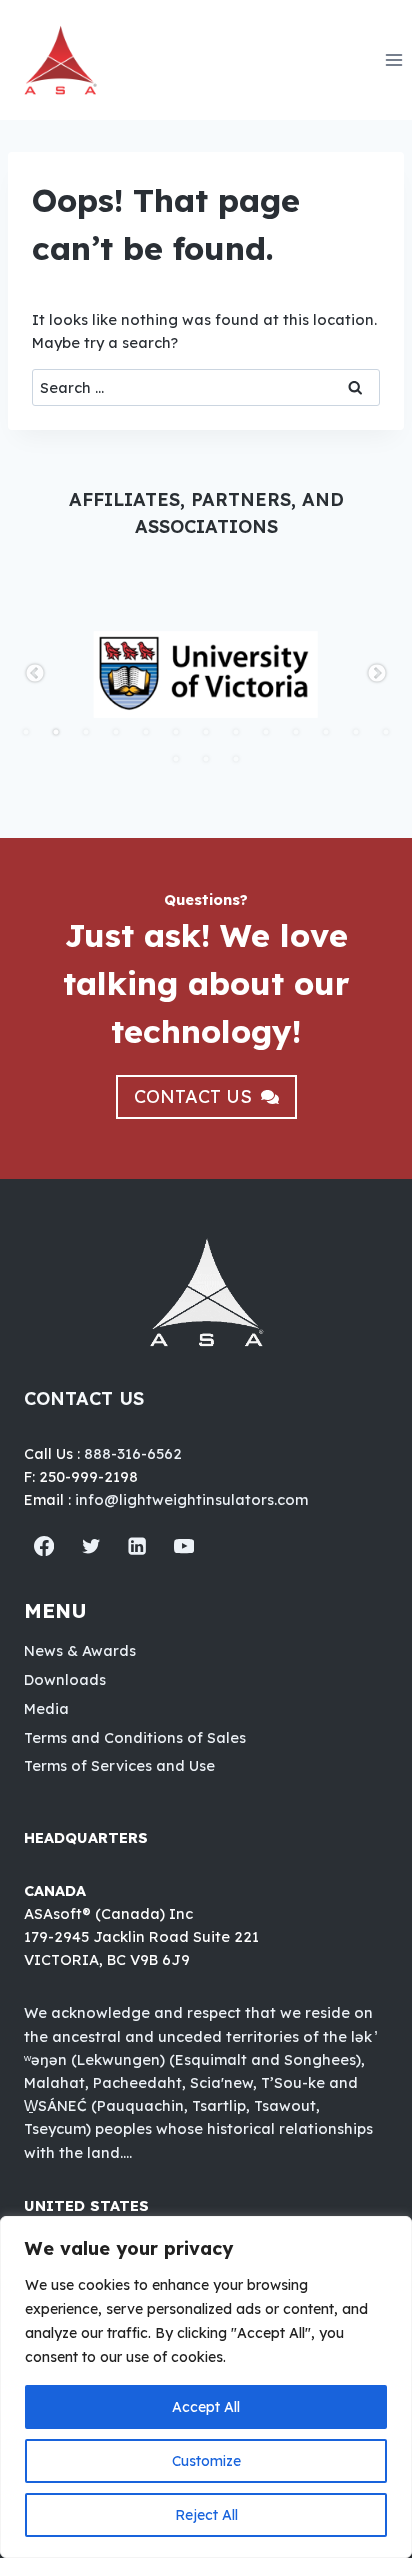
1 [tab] (26, 732)
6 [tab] (176, 732)
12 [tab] (356, 732)
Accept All (206, 2407)
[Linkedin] (137, 1546)
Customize (206, 2461)
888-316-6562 (133, 1453)
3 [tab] (86, 732)
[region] (206, 2387)
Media (46, 1708)
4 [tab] (116, 732)
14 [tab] (176, 759)
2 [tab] (56, 732)
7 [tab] (206, 732)
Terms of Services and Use (119, 1765)
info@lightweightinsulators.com (191, 1499)
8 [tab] (236, 732)
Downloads (65, 1679)
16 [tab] (236, 759)
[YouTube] (184, 1546)
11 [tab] (326, 732)
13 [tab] (386, 732)
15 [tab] (206, 759)
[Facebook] (44, 1546)
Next (377, 674)
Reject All (206, 2515)
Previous (35, 674)
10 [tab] (296, 732)
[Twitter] (91, 1546)
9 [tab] (266, 732)
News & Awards (80, 1650)
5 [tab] (146, 732)
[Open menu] (393, 59)
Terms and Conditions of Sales (135, 1737)
